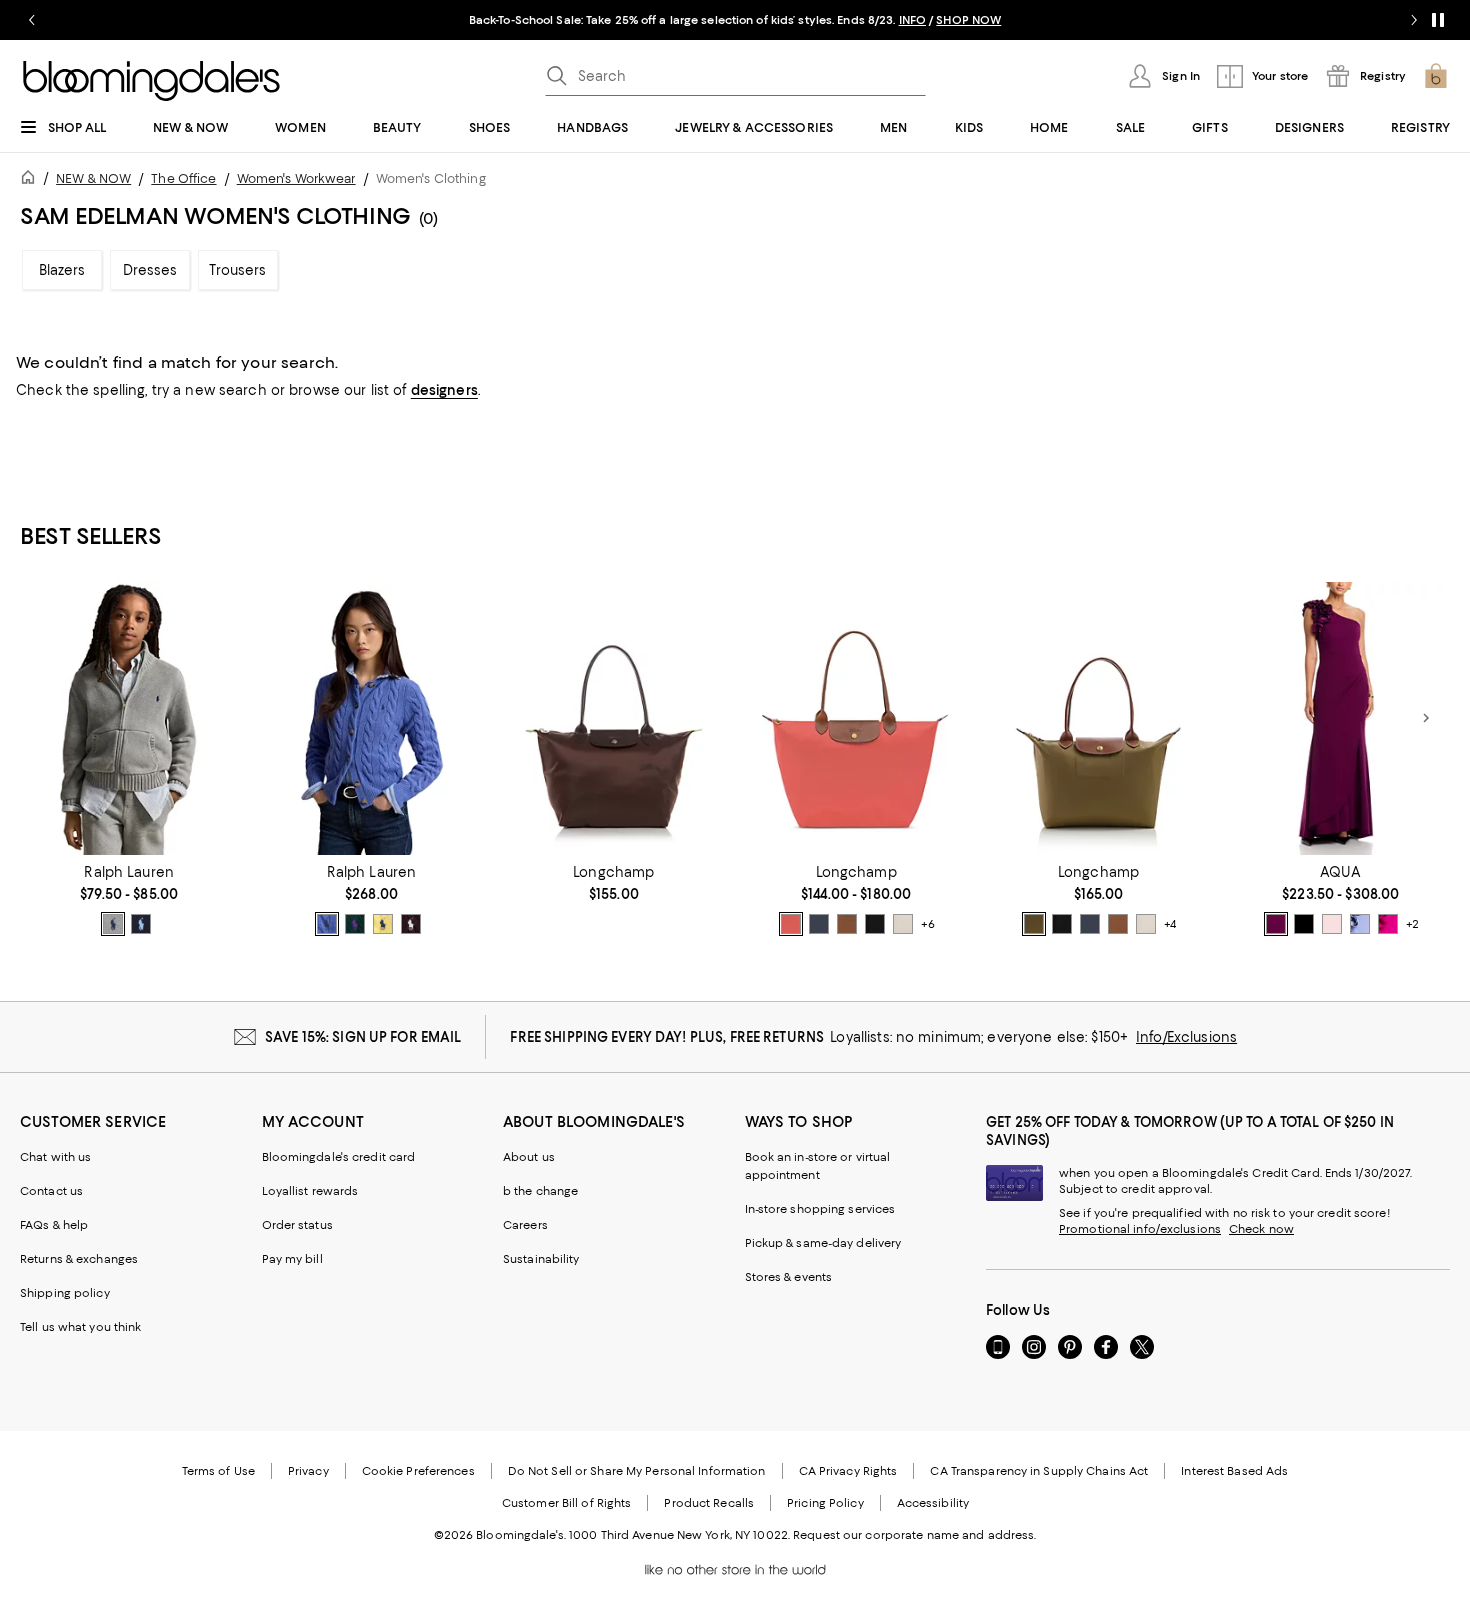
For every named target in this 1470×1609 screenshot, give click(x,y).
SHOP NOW (968, 20)
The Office (183, 178)
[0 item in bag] (1436, 76)
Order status (297, 1225)
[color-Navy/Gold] (819, 924)
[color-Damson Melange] (411, 924)
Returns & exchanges (79, 1259)
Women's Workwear (296, 178)
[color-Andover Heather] (113, 924)
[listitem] (735, 20)
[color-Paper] (903, 924)
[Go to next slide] (1414, 20)
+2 (1412, 924)
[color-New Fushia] (1388, 924)
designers (444, 390)
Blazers (62, 270)
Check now (1261, 1229)
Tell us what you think (80, 1327)
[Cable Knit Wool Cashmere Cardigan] (371, 718)
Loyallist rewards (310, 1191)
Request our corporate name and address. (914, 1535)
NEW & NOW (93, 178)
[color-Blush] (1332, 924)
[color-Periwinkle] (1360, 924)
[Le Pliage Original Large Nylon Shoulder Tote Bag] (856, 718)
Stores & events (789, 1277)
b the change (540, 1191)
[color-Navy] (141, 924)
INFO (912, 20)
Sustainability (541, 1259)
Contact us (51, 1191)
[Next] (1426, 718)
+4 (1170, 924)
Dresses (150, 270)
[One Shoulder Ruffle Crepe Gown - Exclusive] (1341, 718)
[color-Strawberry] (791, 924)
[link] (129, 900)
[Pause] (1438, 20)
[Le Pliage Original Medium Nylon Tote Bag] (1098, 718)
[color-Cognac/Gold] (847, 924)
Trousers (237, 270)
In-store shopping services (820, 1209)
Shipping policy (65, 1293)
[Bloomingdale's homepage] (32, 180)
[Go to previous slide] (32, 20)
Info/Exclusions (1186, 1037)
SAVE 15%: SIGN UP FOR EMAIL (363, 1037)
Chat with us (55, 1157)
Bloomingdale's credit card (339, 1157)
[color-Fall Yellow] (383, 924)
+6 (928, 924)
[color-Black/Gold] (875, 924)
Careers (525, 1225)
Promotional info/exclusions (1140, 1229)
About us (529, 1157)
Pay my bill (292, 1259)
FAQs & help (54, 1225)
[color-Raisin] (1276, 924)
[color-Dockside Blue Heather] (327, 924)
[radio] (113, 924)
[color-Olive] (1034, 924)
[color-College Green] (355, 924)
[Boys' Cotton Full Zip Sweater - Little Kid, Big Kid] (129, 718)
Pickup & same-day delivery (823, 1243)
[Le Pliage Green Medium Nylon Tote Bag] (614, 718)
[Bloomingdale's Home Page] (151, 81)
